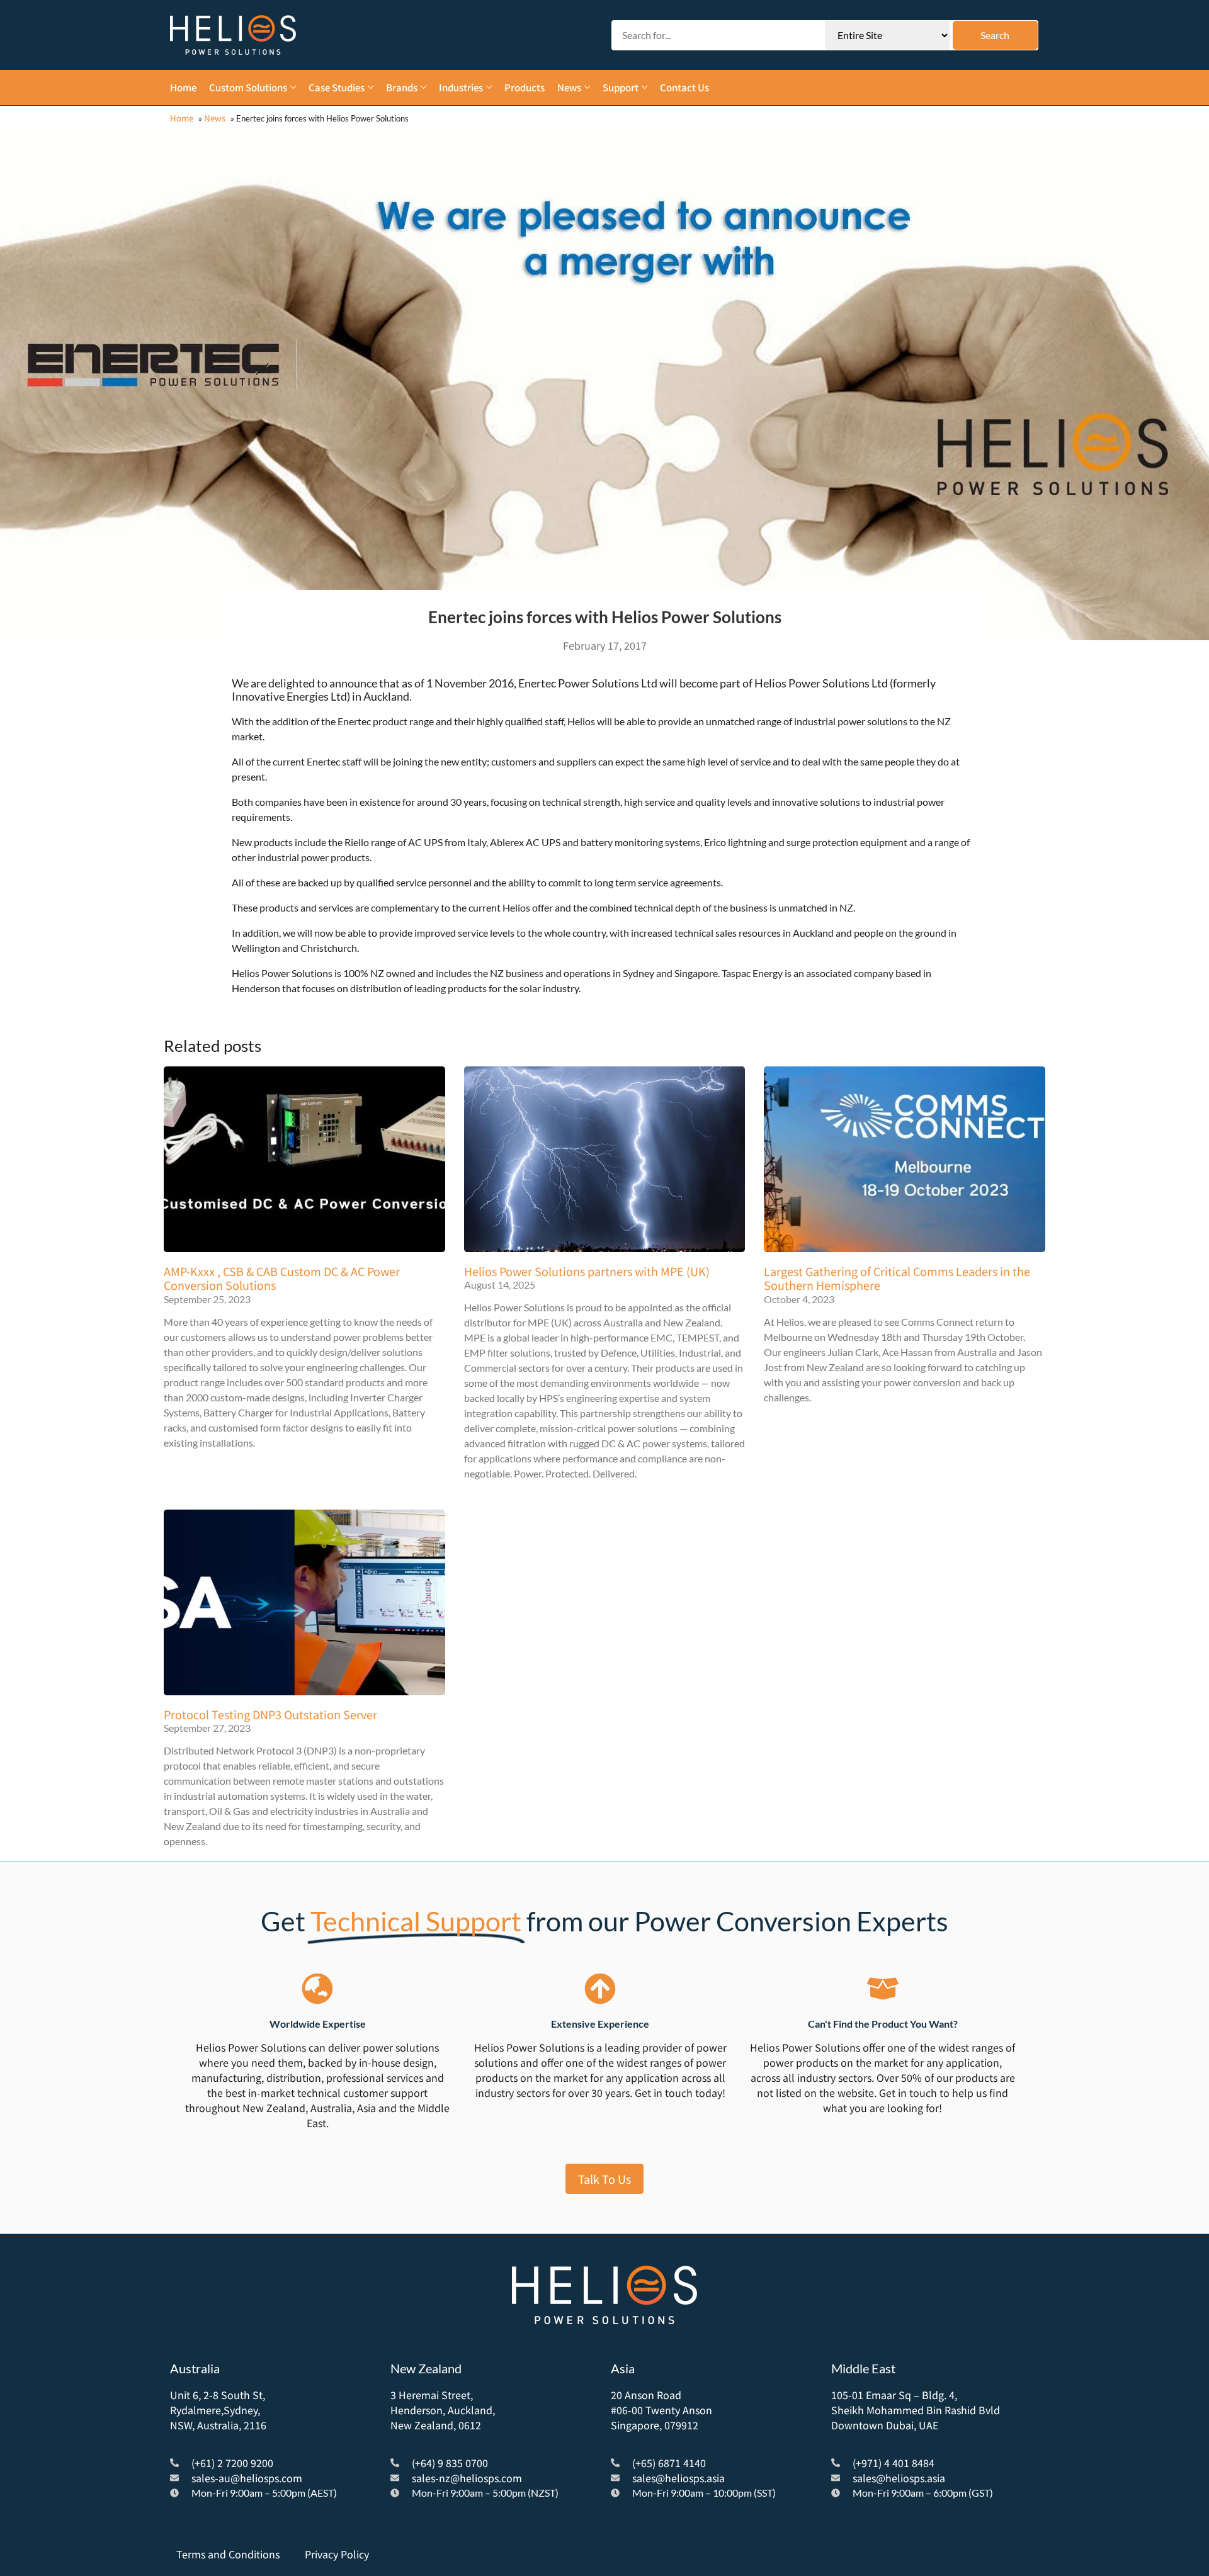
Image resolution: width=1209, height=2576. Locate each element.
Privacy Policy (337, 2554)
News (215, 118)
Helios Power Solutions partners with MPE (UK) (587, 1271)
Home (182, 118)
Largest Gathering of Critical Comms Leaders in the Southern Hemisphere (897, 1278)
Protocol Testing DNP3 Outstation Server (270, 1714)
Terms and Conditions (228, 2554)
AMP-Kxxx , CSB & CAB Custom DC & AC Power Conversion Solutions (282, 1278)
